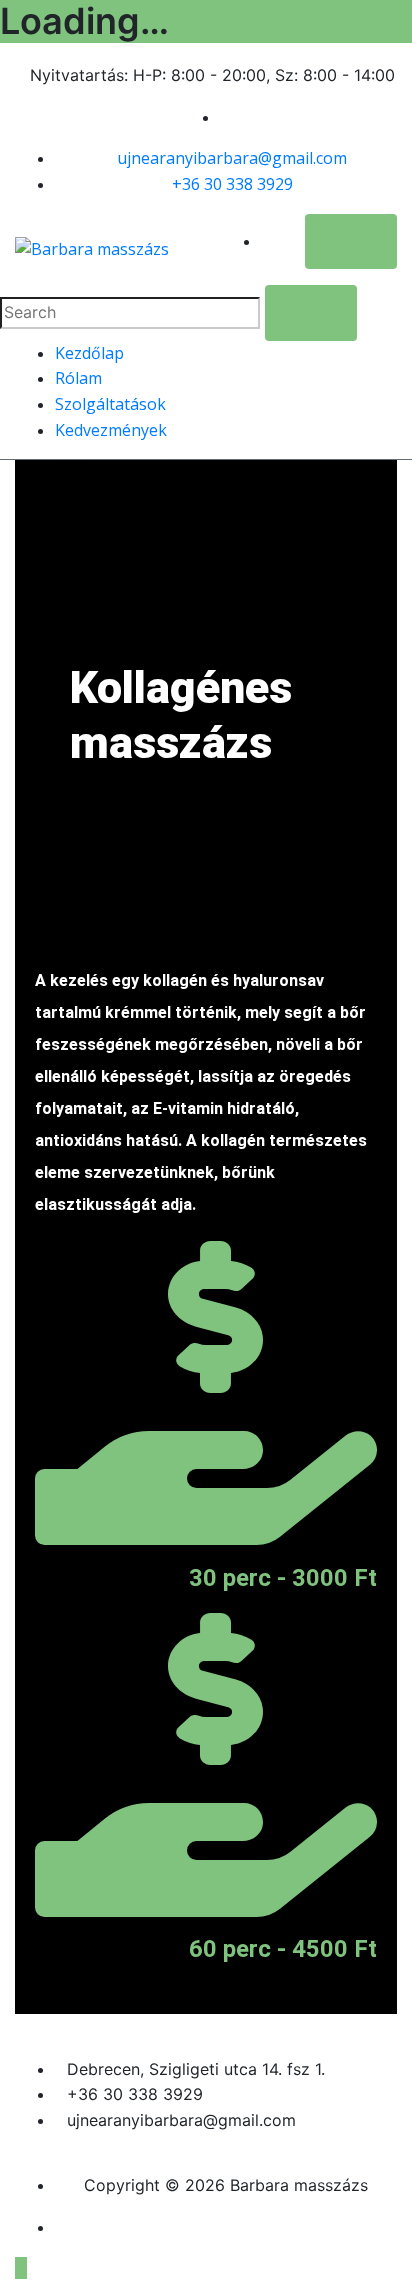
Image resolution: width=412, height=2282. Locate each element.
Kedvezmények (111, 430)
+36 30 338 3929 (232, 184)
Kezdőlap (89, 353)
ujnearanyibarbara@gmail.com (232, 158)
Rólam (78, 378)
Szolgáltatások (110, 404)
